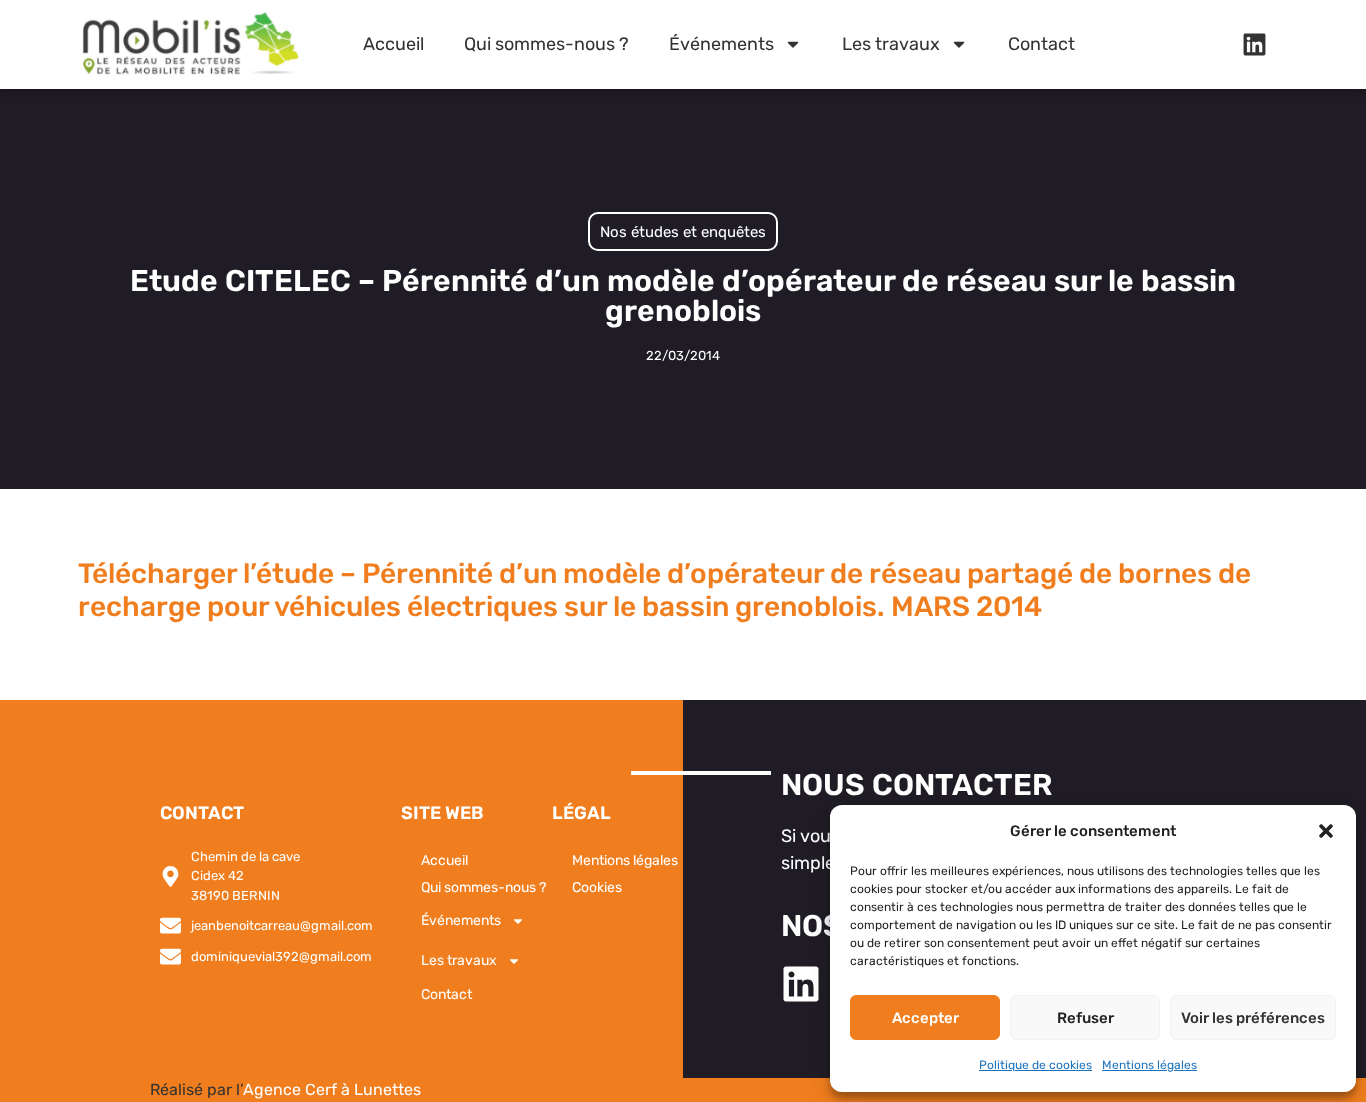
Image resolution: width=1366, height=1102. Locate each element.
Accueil (393, 44)
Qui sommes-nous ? (546, 44)
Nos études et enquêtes (683, 232)
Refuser (1085, 1018)
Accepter (925, 1018)
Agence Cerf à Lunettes (332, 1089)
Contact (1041, 44)
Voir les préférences (1253, 1018)
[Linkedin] (1254, 44)
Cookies (597, 887)
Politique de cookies (1035, 1065)
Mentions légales (1149, 1065)
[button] (1326, 831)
